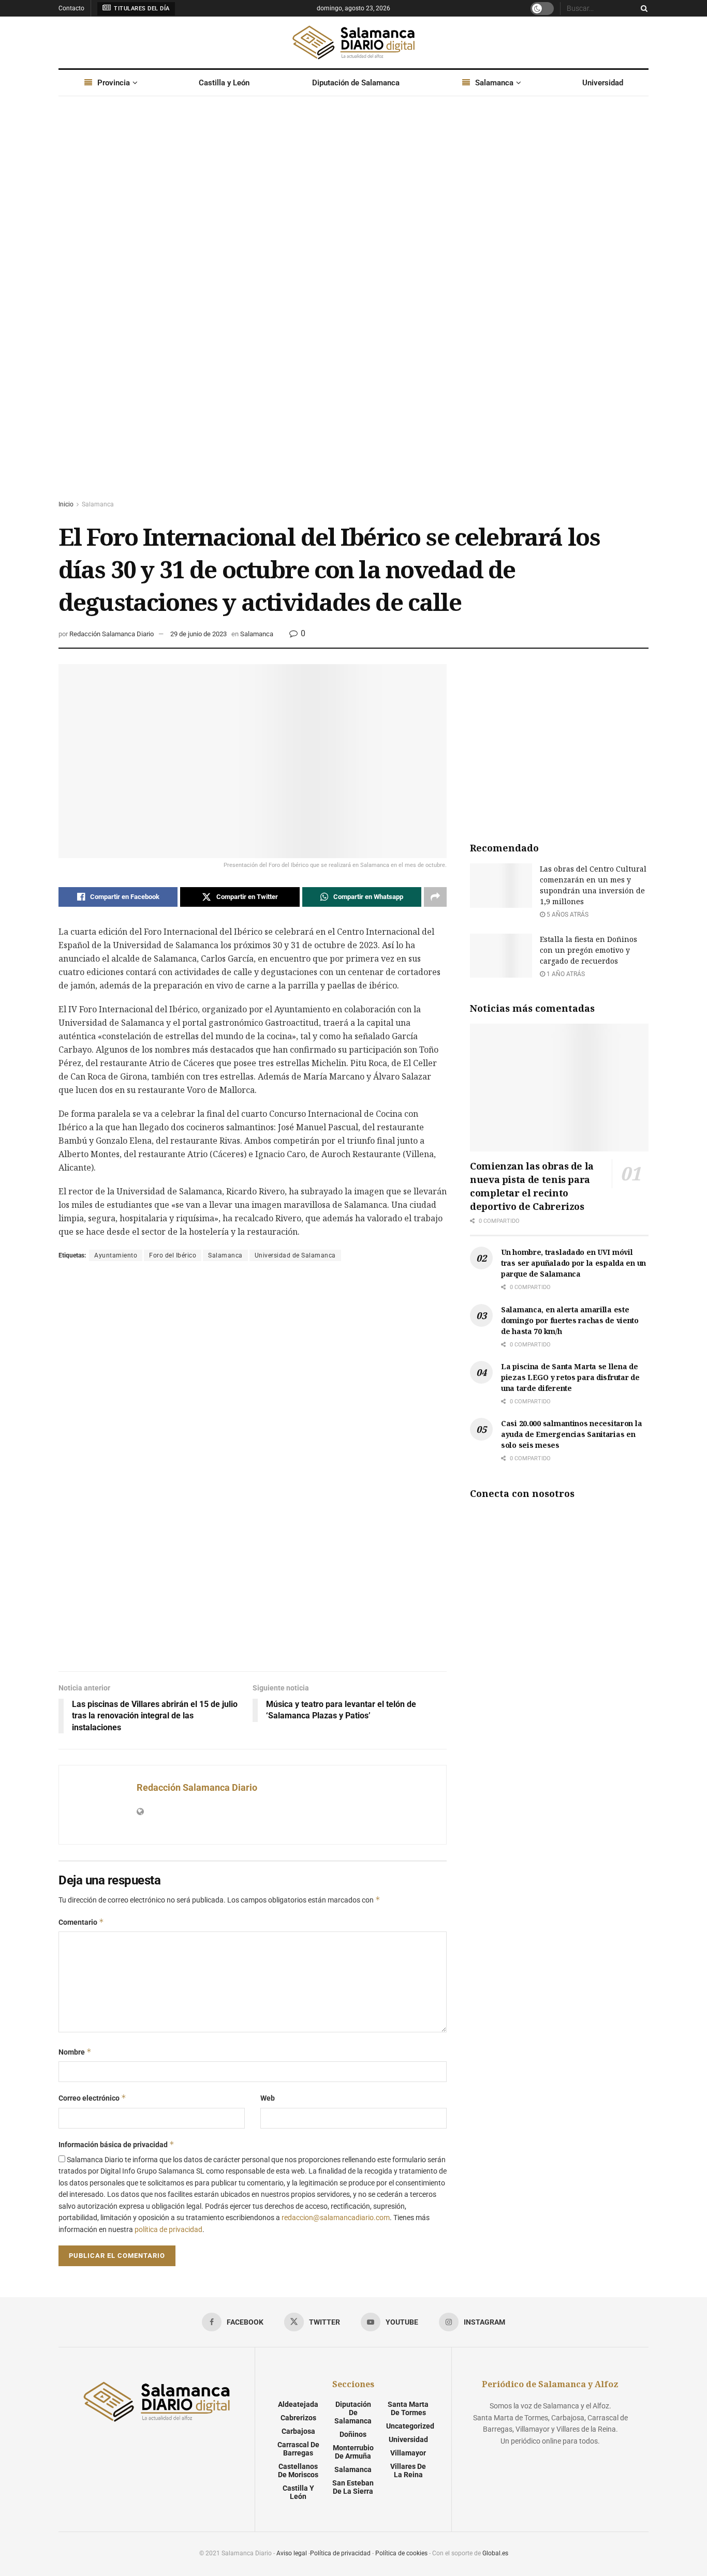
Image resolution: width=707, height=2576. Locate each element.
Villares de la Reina (408, 2470)
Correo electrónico (92, 2098)
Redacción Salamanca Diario (112, 634)
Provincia (114, 83)
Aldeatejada (298, 2404)
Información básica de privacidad (116, 2144)
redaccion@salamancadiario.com (336, 2218)
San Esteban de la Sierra (353, 2487)
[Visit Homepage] (353, 42)
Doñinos (353, 2434)
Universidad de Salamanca (295, 1255)
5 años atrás (567, 915)
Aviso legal (292, 2553)
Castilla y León (224, 83)
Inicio (66, 504)
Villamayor (408, 2453)
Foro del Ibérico (173, 1255)
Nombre (75, 2052)
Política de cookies (401, 2553)
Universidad (603, 83)
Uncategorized (410, 2426)
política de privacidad (168, 2229)
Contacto (71, 8)
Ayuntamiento (116, 1255)
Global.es (495, 2553)
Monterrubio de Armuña (353, 2452)
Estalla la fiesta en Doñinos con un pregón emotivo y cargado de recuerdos (588, 950)
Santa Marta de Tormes (408, 2408)
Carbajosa (298, 2431)
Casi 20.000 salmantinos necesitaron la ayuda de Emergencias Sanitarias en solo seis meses (571, 1434)
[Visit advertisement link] (353, 308)
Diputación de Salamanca (356, 83)
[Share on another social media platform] (435, 897)
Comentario (81, 1922)
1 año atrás (565, 974)
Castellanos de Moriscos (298, 2470)
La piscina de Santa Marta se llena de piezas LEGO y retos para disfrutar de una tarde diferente (570, 1377)
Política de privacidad (340, 2553)
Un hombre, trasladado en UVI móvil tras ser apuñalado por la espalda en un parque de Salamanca (573, 1263)
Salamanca (494, 83)
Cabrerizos (298, 2418)
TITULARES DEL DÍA (141, 9)
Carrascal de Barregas (298, 2449)
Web (268, 2098)
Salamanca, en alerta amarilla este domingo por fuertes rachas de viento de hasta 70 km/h (570, 1320)
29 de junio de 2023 (198, 634)
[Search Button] (642, 8)
